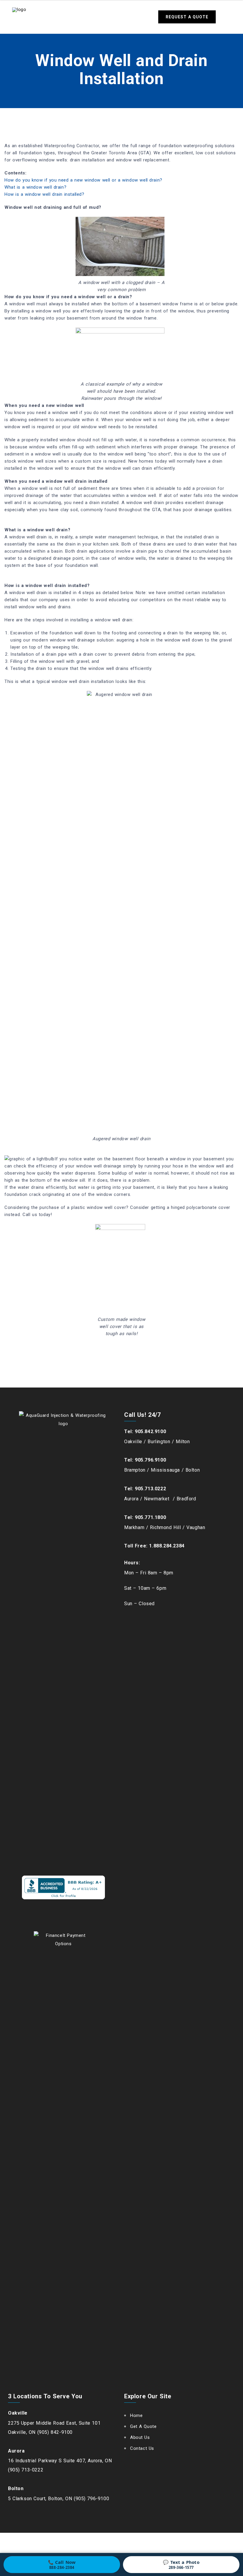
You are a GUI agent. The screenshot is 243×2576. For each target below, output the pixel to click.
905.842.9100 (150, 1431)
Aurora (131, 1499)
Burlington (159, 1442)
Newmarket (158, 1499)
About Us (140, 2437)
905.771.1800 (150, 1517)
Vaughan (196, 1527)
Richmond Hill (166, 1527)
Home (136, 2415)
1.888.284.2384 (167, 1546)
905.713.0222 (150, 1489)
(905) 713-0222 (26, 2470)
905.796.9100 (150, 1460)
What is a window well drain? (35, 187)
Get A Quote (143, 2426)
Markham (134, 1527)
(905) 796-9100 (91, 2499)
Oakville (133, 1442)
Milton (183, 1442)
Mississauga (165, 1470)
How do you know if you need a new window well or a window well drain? (83, 180)
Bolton (193, 1470)
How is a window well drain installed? (44, 194)
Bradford (186, 1499)
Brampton (135, 1470)
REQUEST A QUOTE (187, 17)
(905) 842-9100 (55, 2432)
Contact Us (142, 2448)
